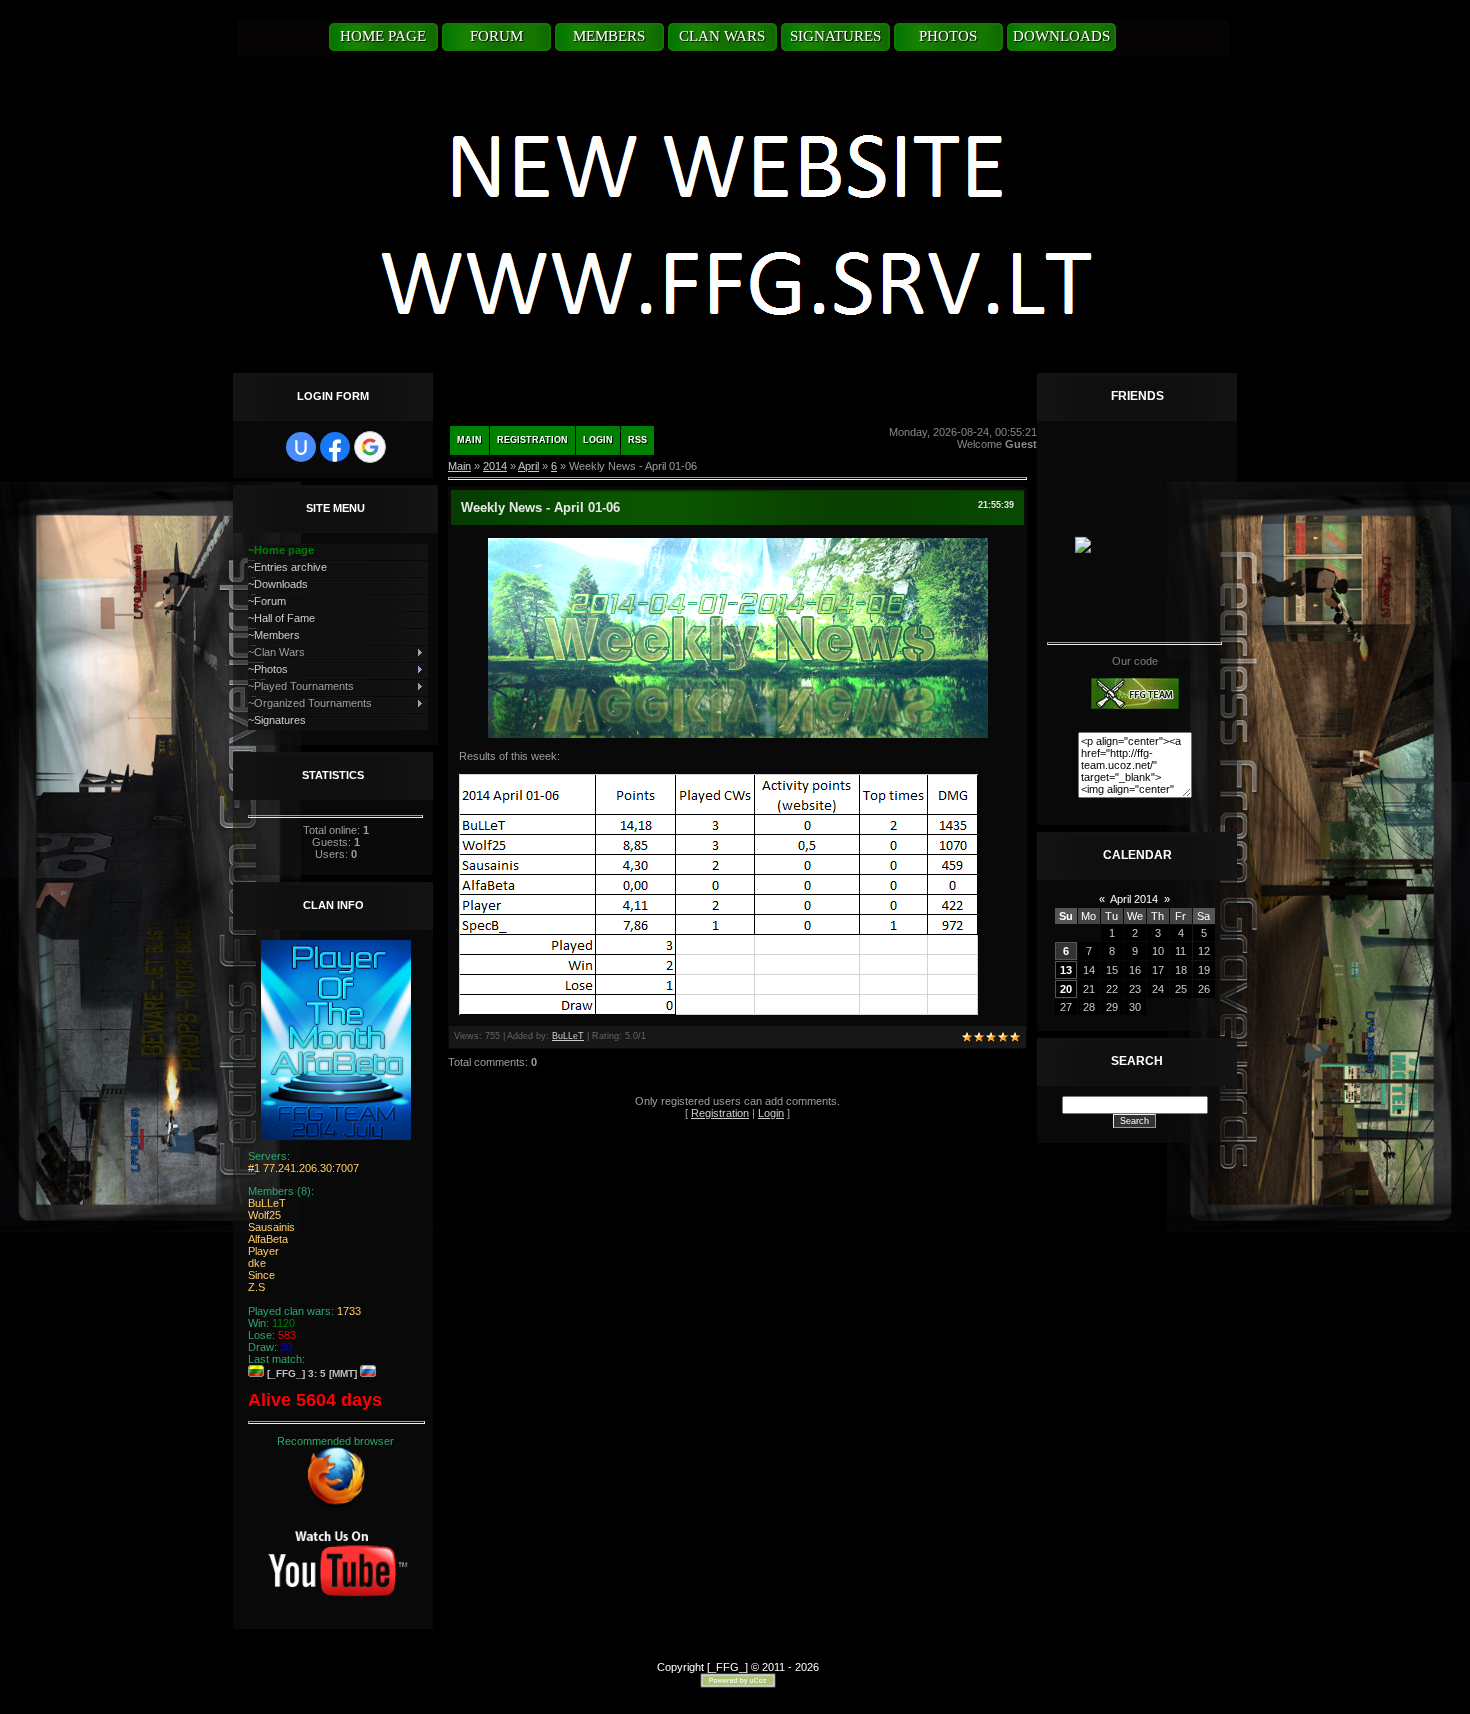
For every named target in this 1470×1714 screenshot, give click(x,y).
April (528, 466)
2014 (495, 466)
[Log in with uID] (301, 447)
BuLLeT (568, 1036)
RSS (637, 440)
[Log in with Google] (370, 447)
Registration (532, 440)
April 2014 (1134, 899)
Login (598, 440)
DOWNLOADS (1061, 36)
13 (1066, 970)
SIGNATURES (835, 36)
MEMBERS (609, 36)
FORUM (496, 36)
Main (469, 440)
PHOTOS (948, 36)
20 (1066, 989)
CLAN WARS (722, 36)
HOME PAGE (383, 36)
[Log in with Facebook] (335, 447)
